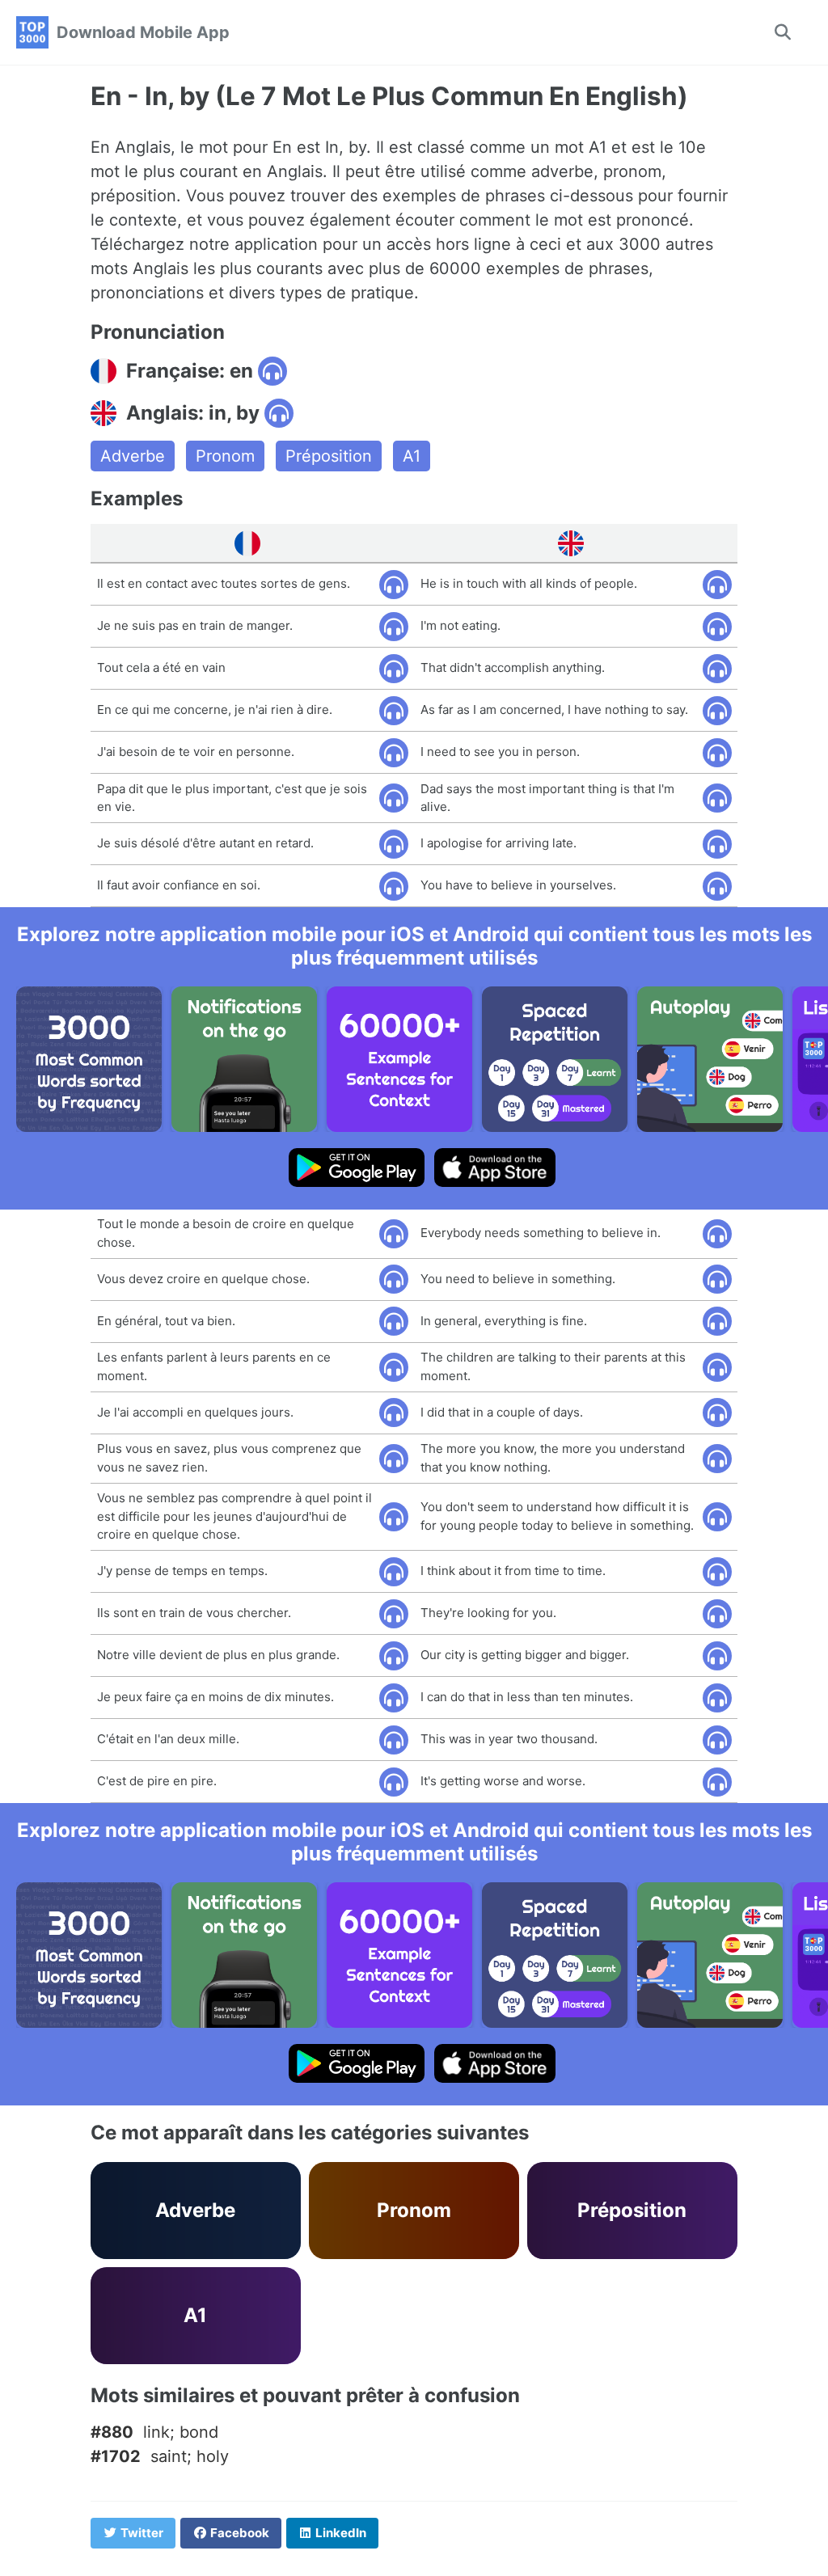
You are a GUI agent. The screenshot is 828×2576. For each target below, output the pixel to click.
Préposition (329, 456)
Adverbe (133, 456)
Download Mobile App (143, 32)
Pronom (225, 456)
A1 (412, 456)
